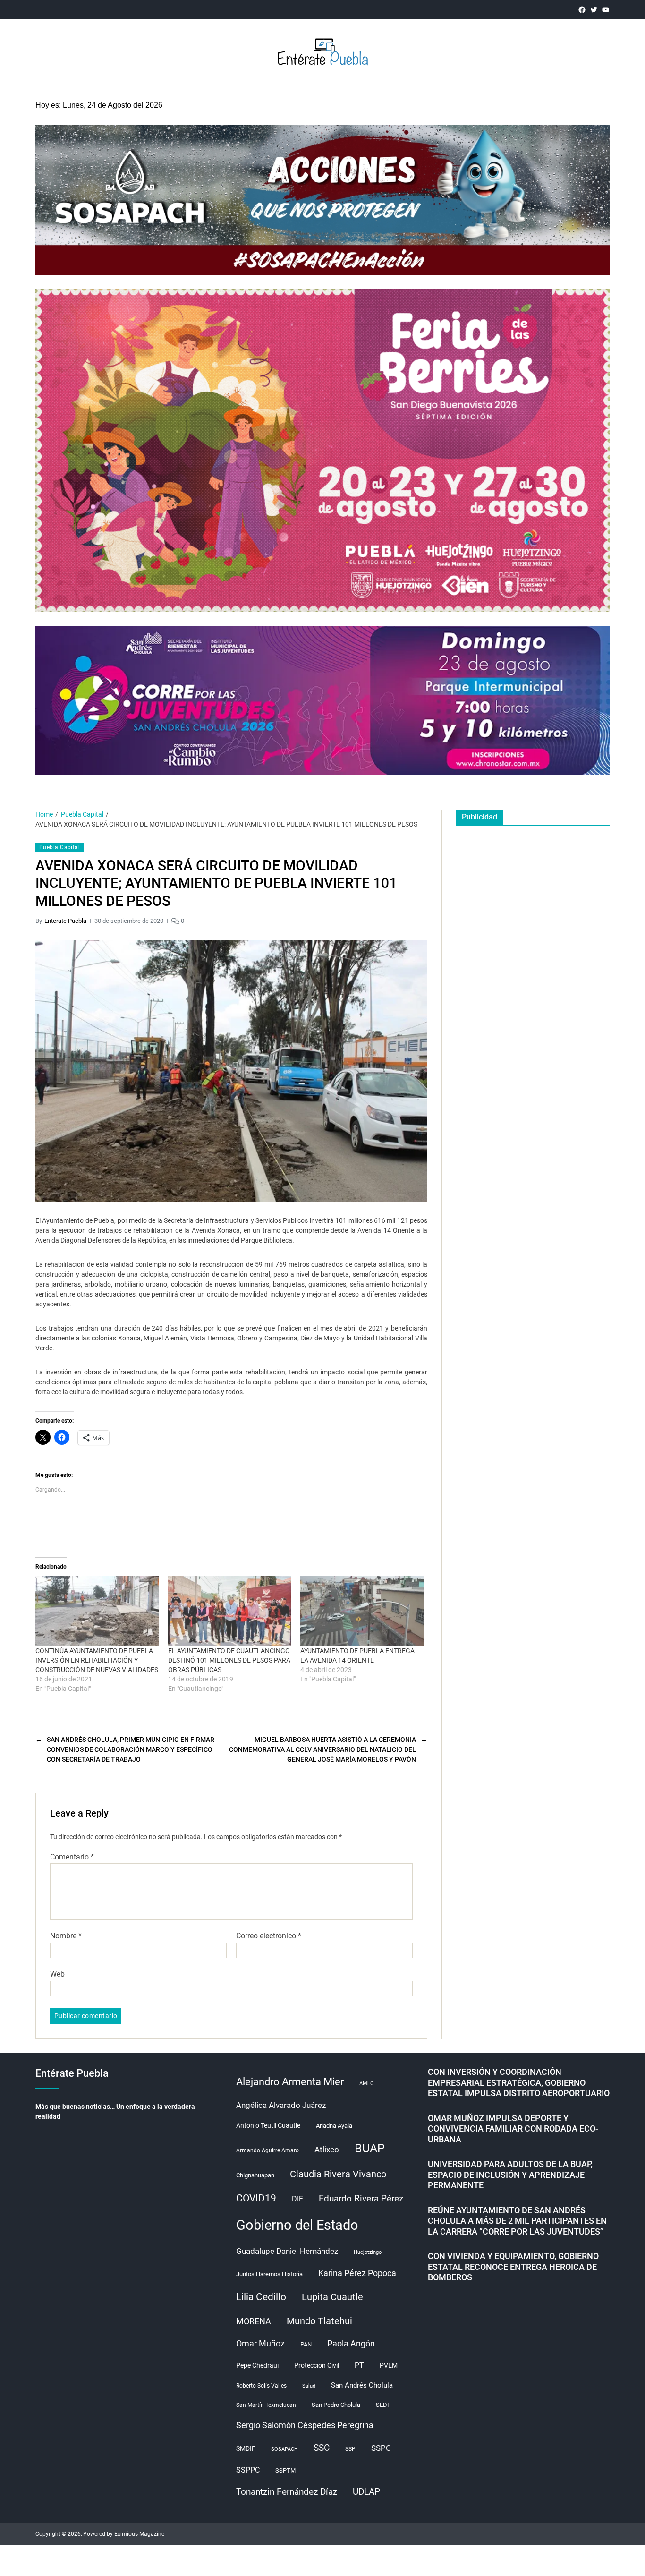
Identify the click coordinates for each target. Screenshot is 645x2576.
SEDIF (384, 2405)
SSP (350, 2449)
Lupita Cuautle (332, 2297)
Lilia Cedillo (261, 2297)
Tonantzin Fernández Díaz (287, 2492)
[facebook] (582, 10)
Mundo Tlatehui (319, 2321)
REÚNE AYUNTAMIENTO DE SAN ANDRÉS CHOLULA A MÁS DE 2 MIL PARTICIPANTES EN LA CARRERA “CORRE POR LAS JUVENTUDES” (517, 2221)
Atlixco (327, 2150)
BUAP (370, 2148)
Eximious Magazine (139, 2534)
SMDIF (246, 2448)
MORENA (254, 2321)
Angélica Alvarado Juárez (281, 2105)
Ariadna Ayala (334, 2126)
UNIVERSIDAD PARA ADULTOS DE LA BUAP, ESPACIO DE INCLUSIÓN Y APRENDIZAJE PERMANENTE (510, 2175)
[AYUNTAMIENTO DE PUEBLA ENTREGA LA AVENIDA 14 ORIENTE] (362, 1611)
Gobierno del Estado (297, 2225)
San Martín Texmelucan (266, 2405)
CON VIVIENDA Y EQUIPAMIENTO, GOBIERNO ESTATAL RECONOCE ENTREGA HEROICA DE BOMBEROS (513, 2267)
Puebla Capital (59, 847)
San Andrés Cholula (362, 2385)
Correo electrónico (269, 1936)
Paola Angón (351, 2343)
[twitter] (594, 10)
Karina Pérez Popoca (357, 2273)
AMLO (367, 2084)
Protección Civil (317, 2365)
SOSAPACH (284, 2449)
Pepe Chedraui (257, 2365)
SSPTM (285, 2470)
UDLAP (366, 2492)
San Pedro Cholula (336, 2405)
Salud (309, 2386)
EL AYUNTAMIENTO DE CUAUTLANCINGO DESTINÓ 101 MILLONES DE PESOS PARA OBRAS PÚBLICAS (229, 1660)
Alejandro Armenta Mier (290, 2081)
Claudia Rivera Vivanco (338, 2174)
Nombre (66, 1936)
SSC (322, 2448)
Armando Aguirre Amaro (267, 2150)
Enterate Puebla (65, 921)
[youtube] (606, 10)
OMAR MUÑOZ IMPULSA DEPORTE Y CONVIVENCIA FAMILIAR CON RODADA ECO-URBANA (513, 2129)
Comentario (72, 1857)
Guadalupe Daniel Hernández (287, 2251)
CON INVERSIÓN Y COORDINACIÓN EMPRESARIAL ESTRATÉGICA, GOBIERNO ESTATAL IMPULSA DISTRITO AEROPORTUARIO (519, 2082)
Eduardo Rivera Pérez (361, 2198)
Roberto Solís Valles (261, 2386)
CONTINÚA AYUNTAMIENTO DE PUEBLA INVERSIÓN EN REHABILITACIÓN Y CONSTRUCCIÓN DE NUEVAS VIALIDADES (97, 1660)
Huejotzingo (368, 2252)
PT (359, 2365)
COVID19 (256, 2198)
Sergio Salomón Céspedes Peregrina (305, 2425)
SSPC (381, 2448)
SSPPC (248, 2470)
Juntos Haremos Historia (269, 2274)
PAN (306, 2344)
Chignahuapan (255, 2175)
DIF (297, 2199)
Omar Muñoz (260, 2344)
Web (57, 1974)
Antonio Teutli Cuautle (268, 2125)
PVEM (389, 2365)
